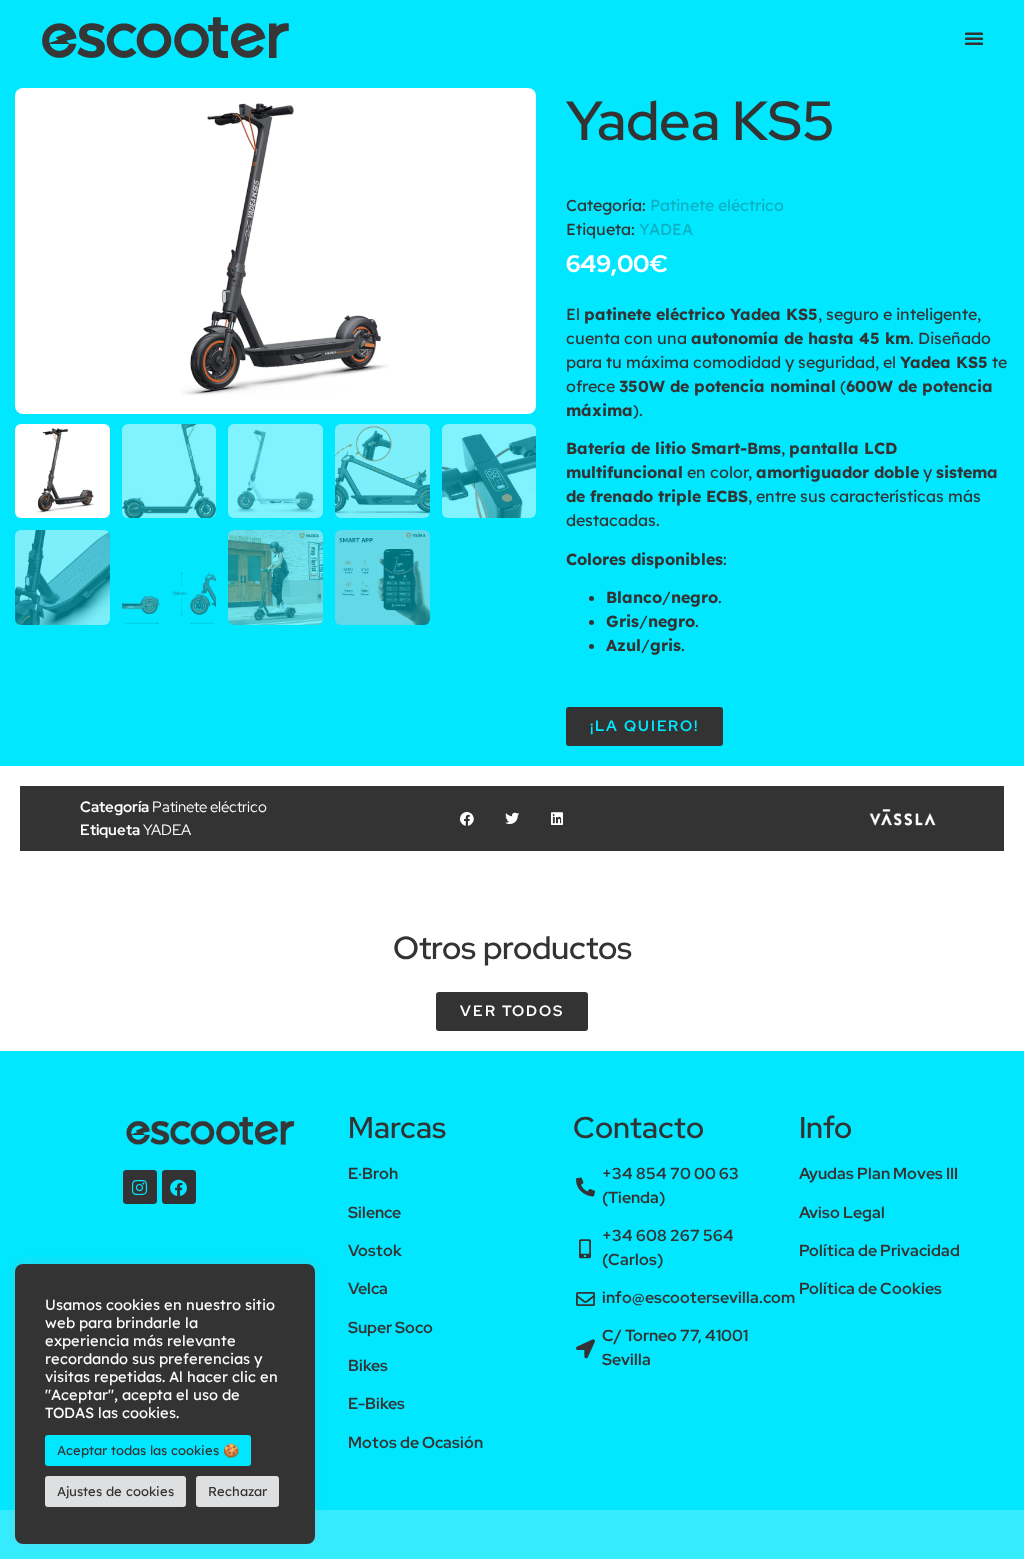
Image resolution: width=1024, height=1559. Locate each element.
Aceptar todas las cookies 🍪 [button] (148, 1450)
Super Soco (390, 1327)
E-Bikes (376, 1403)
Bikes (368, 1365)
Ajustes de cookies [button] (115, 1491)
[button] (974, 38)
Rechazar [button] (237, 1491)
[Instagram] (140, 1187)
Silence (374, 1212)
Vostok (375, 1250)
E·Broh (373, 1173)
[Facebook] (179, 1187)
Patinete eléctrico (717, 205)
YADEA (666, 229)
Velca (368, 1288)
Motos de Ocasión (415, 1442)
